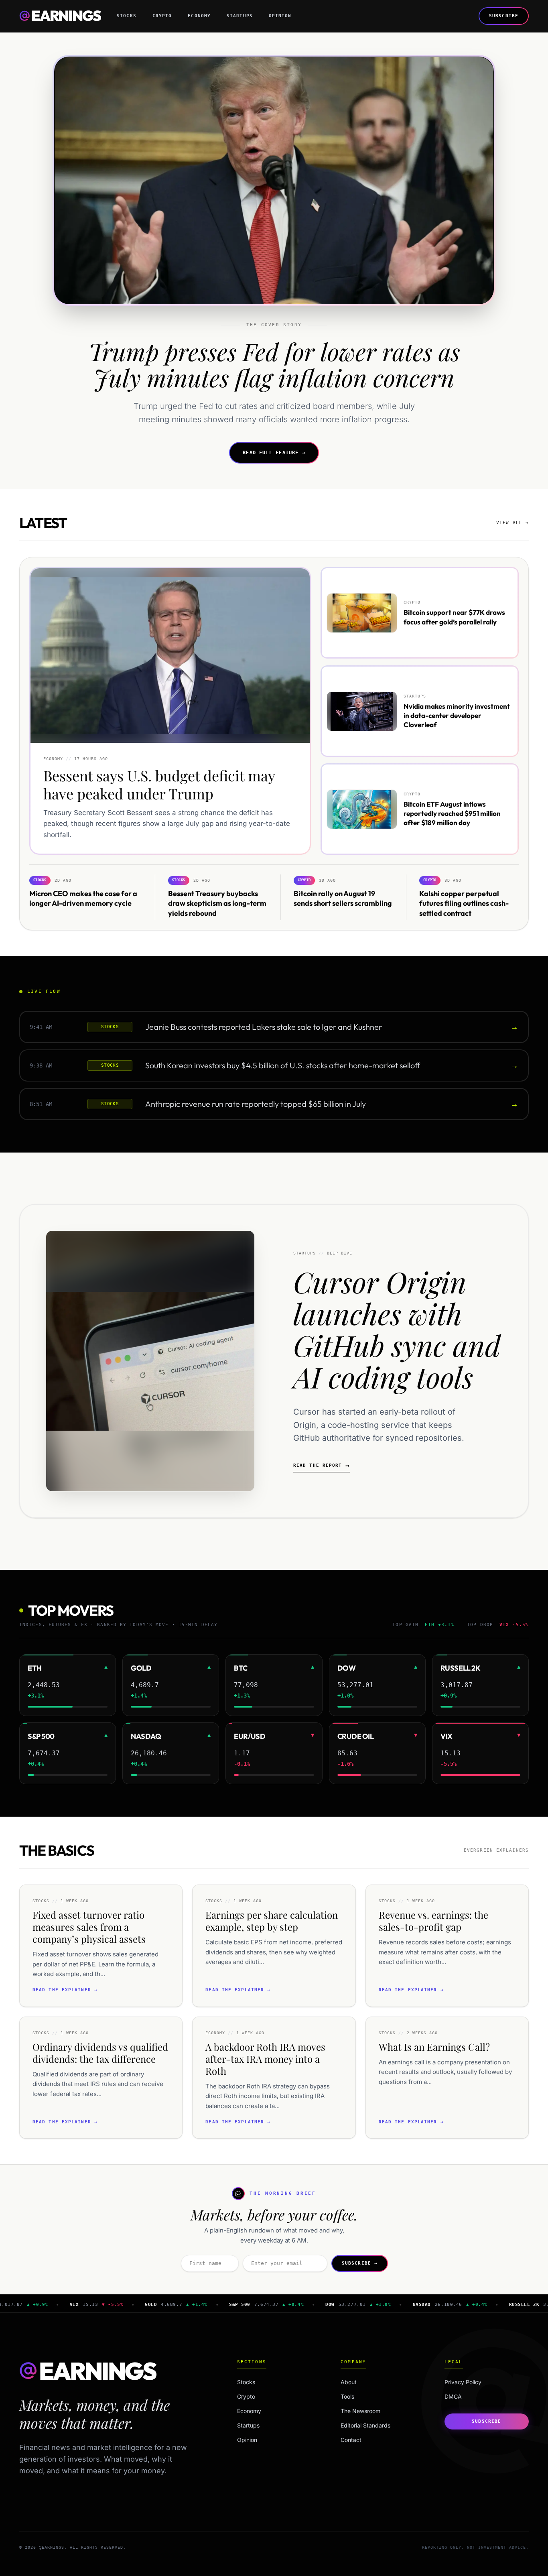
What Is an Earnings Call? (434, 2047)
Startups (240, 16)
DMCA (453, 2396)
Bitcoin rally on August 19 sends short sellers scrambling (343, 899)
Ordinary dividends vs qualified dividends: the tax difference (100, 2053)
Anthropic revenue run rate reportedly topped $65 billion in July (256, 1104)
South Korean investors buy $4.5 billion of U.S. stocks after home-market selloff (283, 1066)
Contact (351, 2440)
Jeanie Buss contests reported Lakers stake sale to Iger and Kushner (264, 1027)
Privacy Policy (463, 2382)
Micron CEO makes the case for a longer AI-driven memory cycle (83, 899)
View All (512, 523)
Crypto (162, 16)
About (349, 2382)
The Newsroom (360, 2411)
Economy (199, 16)
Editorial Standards (365, 2425)
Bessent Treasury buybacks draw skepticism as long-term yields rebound (217, 904)
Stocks (127, 16)
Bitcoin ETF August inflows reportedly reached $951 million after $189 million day (452, 813)
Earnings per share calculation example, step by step (272, 1921)
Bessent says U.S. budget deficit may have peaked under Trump (159, 784)
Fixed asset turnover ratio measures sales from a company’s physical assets (89, 1927)
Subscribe (504, 16)
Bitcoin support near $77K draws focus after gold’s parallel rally (454, 617)
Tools (347, 2396)
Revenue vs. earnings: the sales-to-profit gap (433, 1921)
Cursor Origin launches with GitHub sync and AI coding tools (397, 1329)
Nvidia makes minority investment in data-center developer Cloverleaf (457, 715)
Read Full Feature (274, 453)
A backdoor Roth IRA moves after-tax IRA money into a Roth (265, 2059)
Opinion (280, 16)
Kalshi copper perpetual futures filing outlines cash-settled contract (464, 904)
